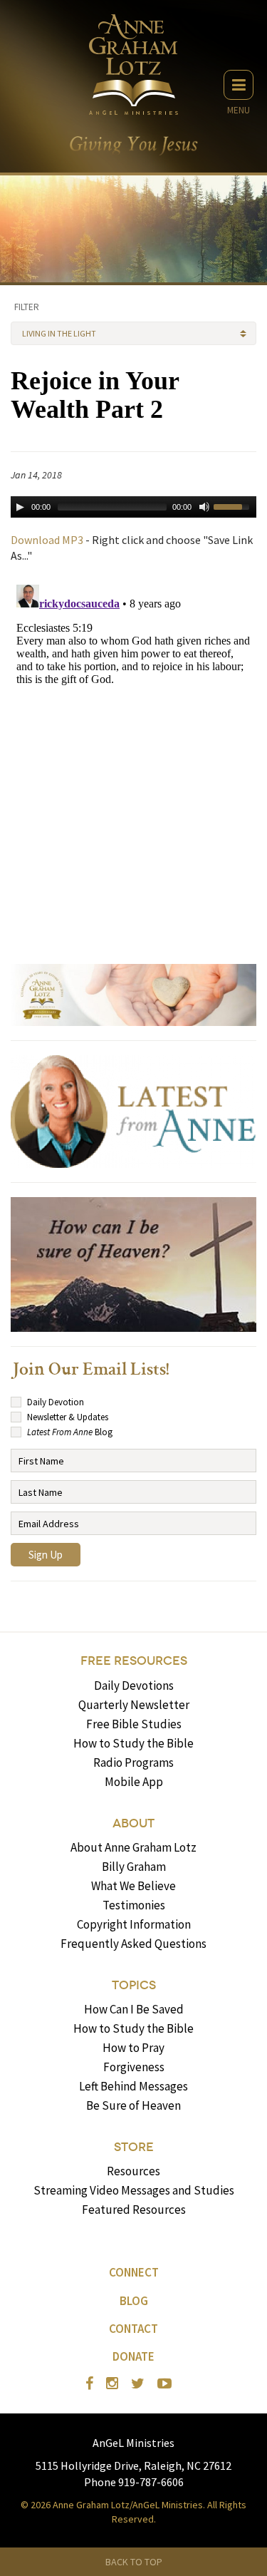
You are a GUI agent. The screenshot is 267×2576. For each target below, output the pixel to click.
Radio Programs (133, 1762)
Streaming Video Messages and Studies (134, 2190)
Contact (133, 2329)
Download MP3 (47, 540)
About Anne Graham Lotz (133, 1847)
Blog (134, 2301)
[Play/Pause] (20, 507)
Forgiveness (134, 2067)
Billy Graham (134, 1867)
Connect (134, 2272)
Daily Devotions (134, 1685)
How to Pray (133, 2048)
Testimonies (134, 1905)
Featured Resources (134, 2210)
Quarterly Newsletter (134, 1705)
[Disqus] (133, 757)
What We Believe (133, 1886)
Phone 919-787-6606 (134, 2482)
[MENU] (239, 85)
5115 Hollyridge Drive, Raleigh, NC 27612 (133, 2465)
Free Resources (134, 1661)
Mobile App (134, 1782)
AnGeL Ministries (133, 2443)
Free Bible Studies (134, 1724)
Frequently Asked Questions (133, 1944)
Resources (133, 2171)
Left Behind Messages (133, 2086)
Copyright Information (134, 1924)
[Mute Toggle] (204, 507)
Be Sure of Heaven (133, 2105)
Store (134, 2147)
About (133, 1823)
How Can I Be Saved (134, 2009)
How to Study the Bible (133, 1743)
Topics (134, 1985)
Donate (133, 2356)
